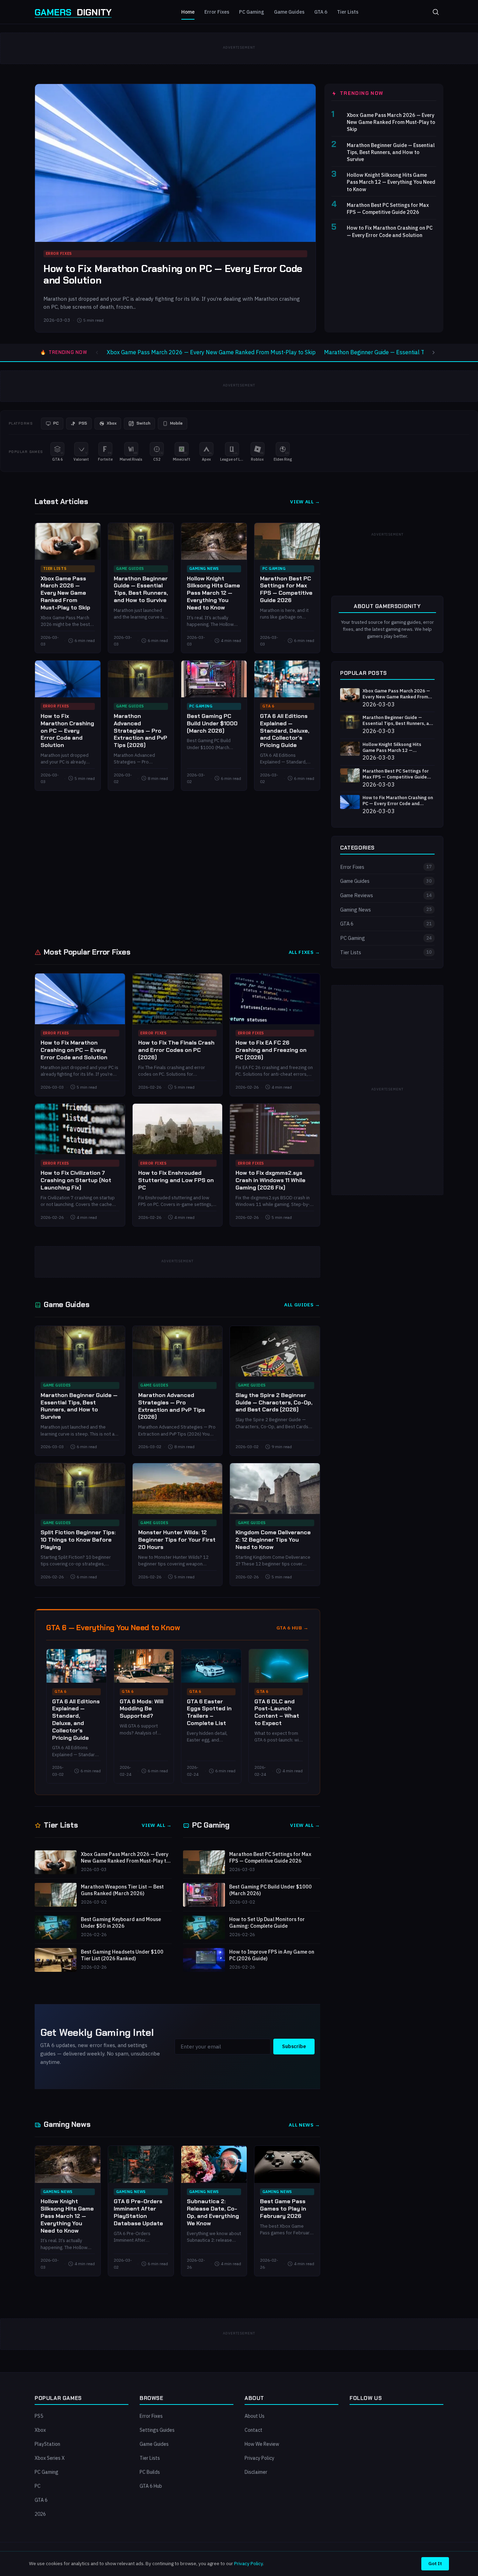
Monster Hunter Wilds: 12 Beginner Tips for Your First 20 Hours (177, 1540)
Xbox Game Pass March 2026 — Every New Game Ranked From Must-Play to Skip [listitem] (211, 352)
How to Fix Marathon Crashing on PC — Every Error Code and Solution (173, 275)
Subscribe (294, 2046)
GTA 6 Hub (151, 2486)
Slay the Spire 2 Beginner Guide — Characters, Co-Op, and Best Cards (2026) (274, 1402)
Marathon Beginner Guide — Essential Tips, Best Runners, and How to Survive (391, 152)
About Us (255, 2416)
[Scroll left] (97, 352)
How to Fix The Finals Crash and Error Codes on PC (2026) (176, 1050)
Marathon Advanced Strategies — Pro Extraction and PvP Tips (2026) (140, 731)
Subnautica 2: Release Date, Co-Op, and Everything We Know (213, 2212)
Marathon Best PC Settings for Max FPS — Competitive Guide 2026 (388, 208)
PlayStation (47, 2444)
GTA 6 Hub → (293, 1628)
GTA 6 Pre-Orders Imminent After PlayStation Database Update (138, 2212)
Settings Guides (157, 2430)
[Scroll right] (434, 352)
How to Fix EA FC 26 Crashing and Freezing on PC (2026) (271, 1050)
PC (38, 2486)
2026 (40, 2514)
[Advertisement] (177, 868)
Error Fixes (217, 12)
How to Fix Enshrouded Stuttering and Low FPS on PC (176, 1180)
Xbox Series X (50, 2458)
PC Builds (150, 2472)
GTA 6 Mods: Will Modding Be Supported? (142, 1709)
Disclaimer (256, 2472)
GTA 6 (321, 12)
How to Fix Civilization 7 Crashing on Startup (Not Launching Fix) (76, 1180)
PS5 (39, 2416)
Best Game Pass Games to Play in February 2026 (283, 2209)
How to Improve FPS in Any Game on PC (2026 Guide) (272, 1955)
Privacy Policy (259, 2458)
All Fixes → (304, 952)
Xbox (40, 2430)
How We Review (262, 2444)
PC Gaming (252, 12)
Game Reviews (386, 895)
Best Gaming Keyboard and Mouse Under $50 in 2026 (121, 1923)
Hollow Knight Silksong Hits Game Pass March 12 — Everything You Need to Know (391, 182)
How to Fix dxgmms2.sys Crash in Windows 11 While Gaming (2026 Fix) (270, 1180)
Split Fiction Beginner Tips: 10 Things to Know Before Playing (78, 1540)
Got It (435, 2563)
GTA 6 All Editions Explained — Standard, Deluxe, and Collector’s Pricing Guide (285, 731)
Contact (254, 2430)
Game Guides (289, 12)
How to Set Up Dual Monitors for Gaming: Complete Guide (267, 1923)
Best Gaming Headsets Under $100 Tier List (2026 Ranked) (122, 1955)
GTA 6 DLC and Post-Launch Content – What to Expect (277, 1712)
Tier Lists (348, 12)
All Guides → (302, 1305)
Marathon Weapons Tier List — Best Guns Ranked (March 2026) (122, 1890)
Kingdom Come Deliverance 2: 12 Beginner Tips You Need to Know (273, 1540)
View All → (305, 502)
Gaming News (204, 568)
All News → (304, 2125)
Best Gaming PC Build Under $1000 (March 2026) (212, 723)
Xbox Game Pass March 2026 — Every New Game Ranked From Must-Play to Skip (391, 122)
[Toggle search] (436, 12)
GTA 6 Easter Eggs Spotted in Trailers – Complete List (209, 1712)
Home (188, 12)
